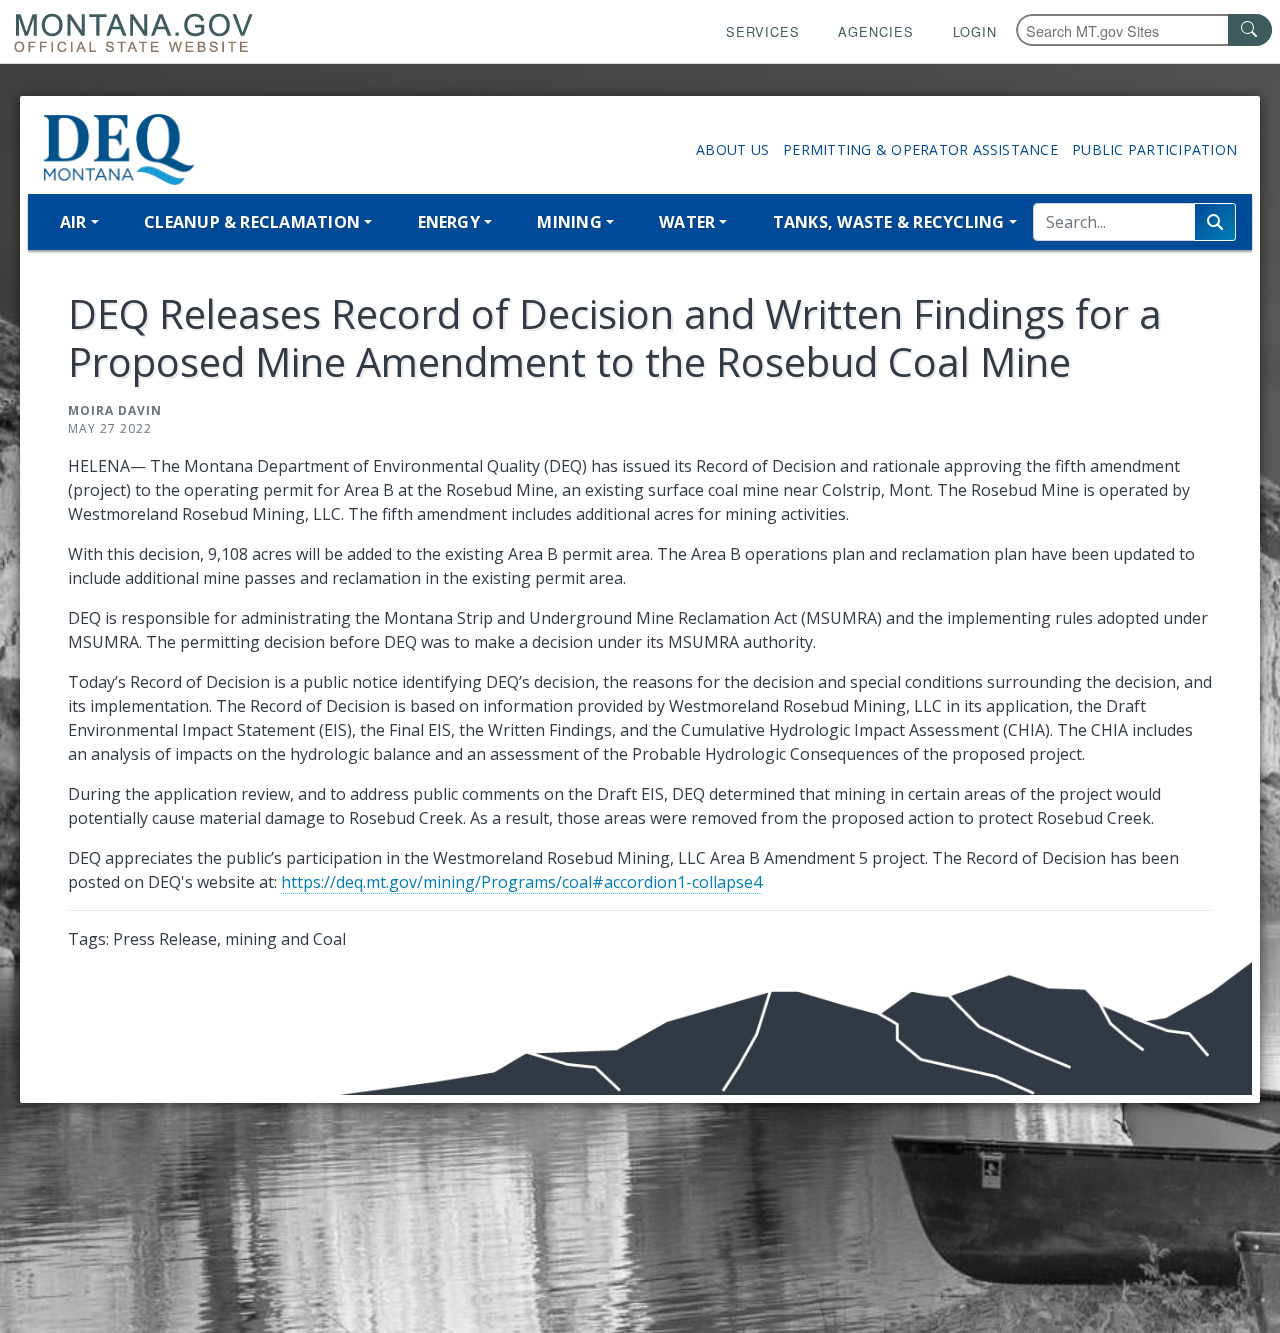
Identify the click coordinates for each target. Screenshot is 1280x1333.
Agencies (876, 31)
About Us (732, 149)
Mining (569, 222)
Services (763, 31)
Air (73, 222)
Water (687, 222)
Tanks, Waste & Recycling (889, 222)
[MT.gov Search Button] (1250, 30)
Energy (449, 222)
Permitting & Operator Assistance (920, 149)
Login (975, 31)
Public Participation (1154, 149)
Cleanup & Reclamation (252, 222)
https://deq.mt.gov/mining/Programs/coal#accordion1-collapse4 (521, 882)
